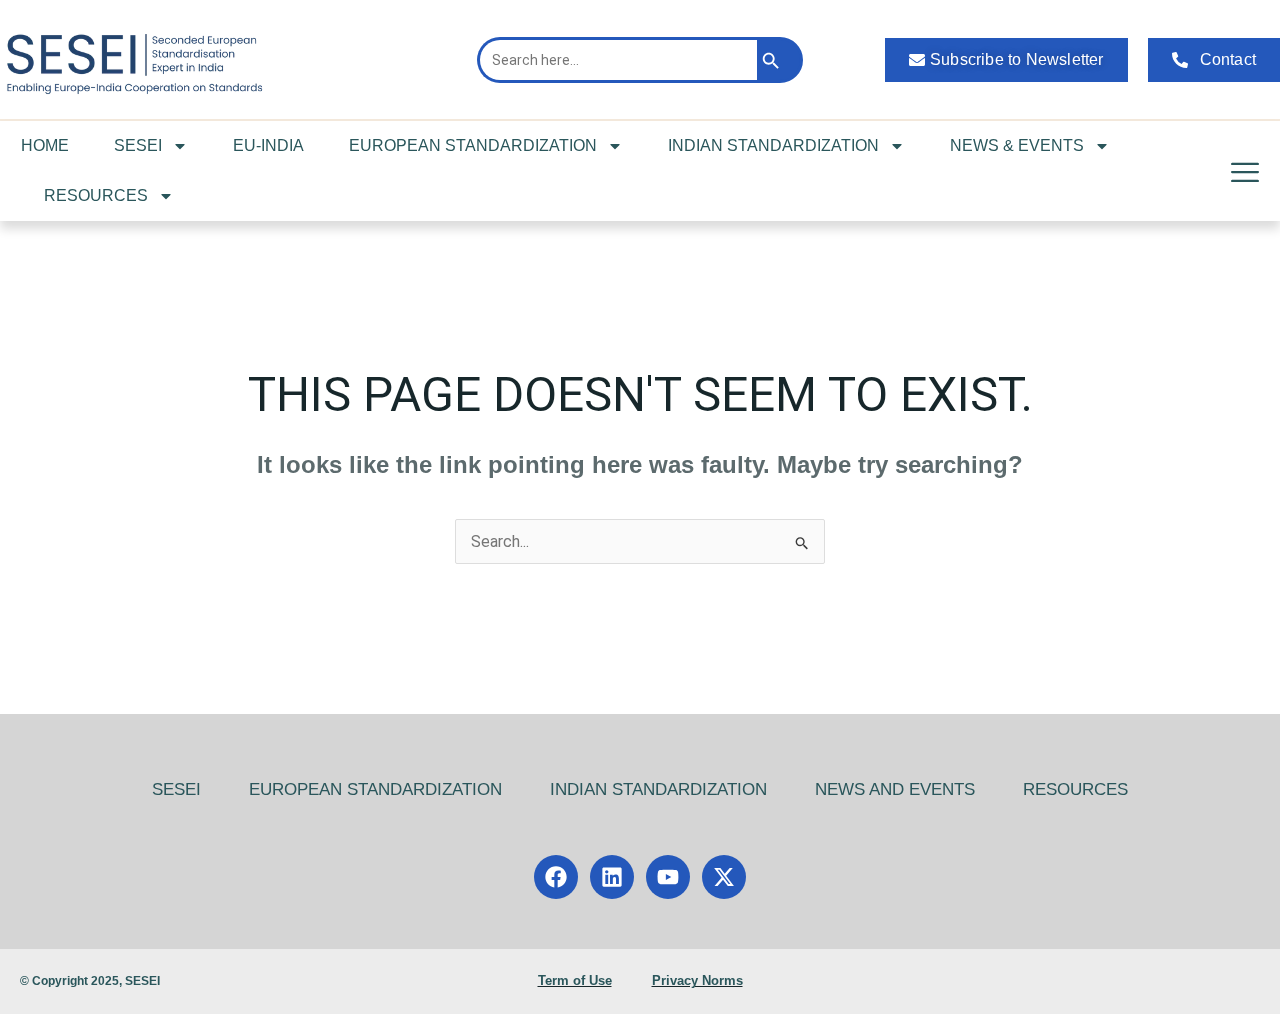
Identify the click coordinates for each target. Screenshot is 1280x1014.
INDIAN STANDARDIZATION (773, 145)
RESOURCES (96, 195)
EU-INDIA (268, 145)
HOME (45, 145)
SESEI (138, 145)
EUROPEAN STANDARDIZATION (473, 145)
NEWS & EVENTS (1017, 145)
